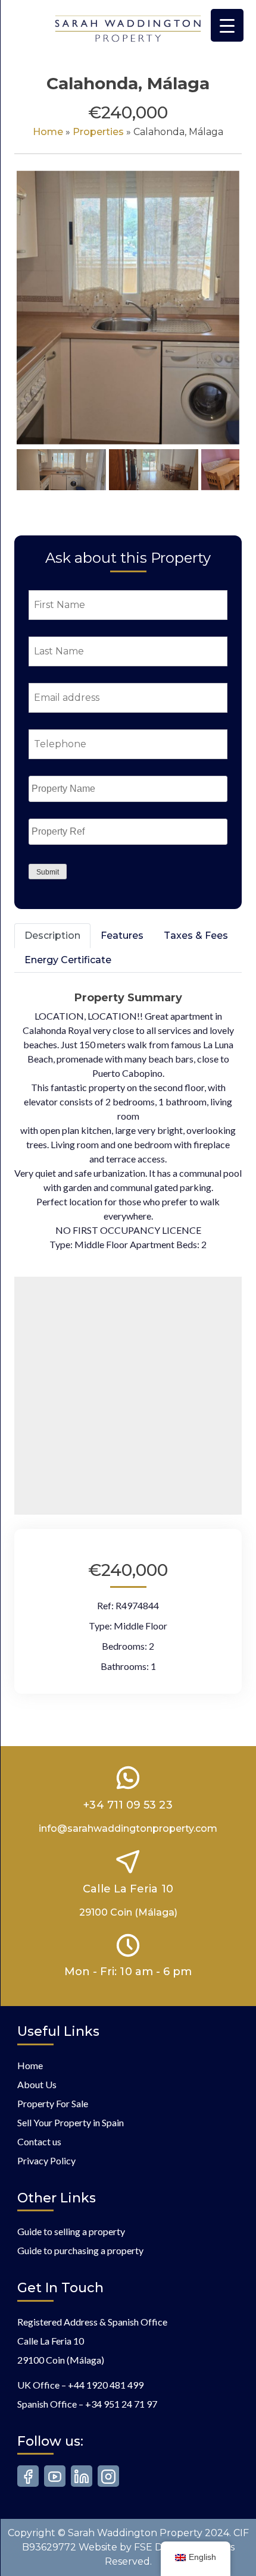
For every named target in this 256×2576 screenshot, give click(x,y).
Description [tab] (52, 936)
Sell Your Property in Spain (71, 2122)
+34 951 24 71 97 (121, 2404)
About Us (37, 2084)
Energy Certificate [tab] (68, 960)
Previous (35, 319)
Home (48, 132)
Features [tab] (122, 936)
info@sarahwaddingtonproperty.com (128, 1828)
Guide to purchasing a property (80, 2250)
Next (224, 319)
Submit (48, 872)
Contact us (39, 2141)
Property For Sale (53, 2103)
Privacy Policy (46, 2160)
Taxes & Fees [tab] (196, 936)
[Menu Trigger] (227, 25)
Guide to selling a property (71, 2231)
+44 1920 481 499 (106, 2385)
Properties (98, 132)
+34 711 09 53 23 (128, 1805)
